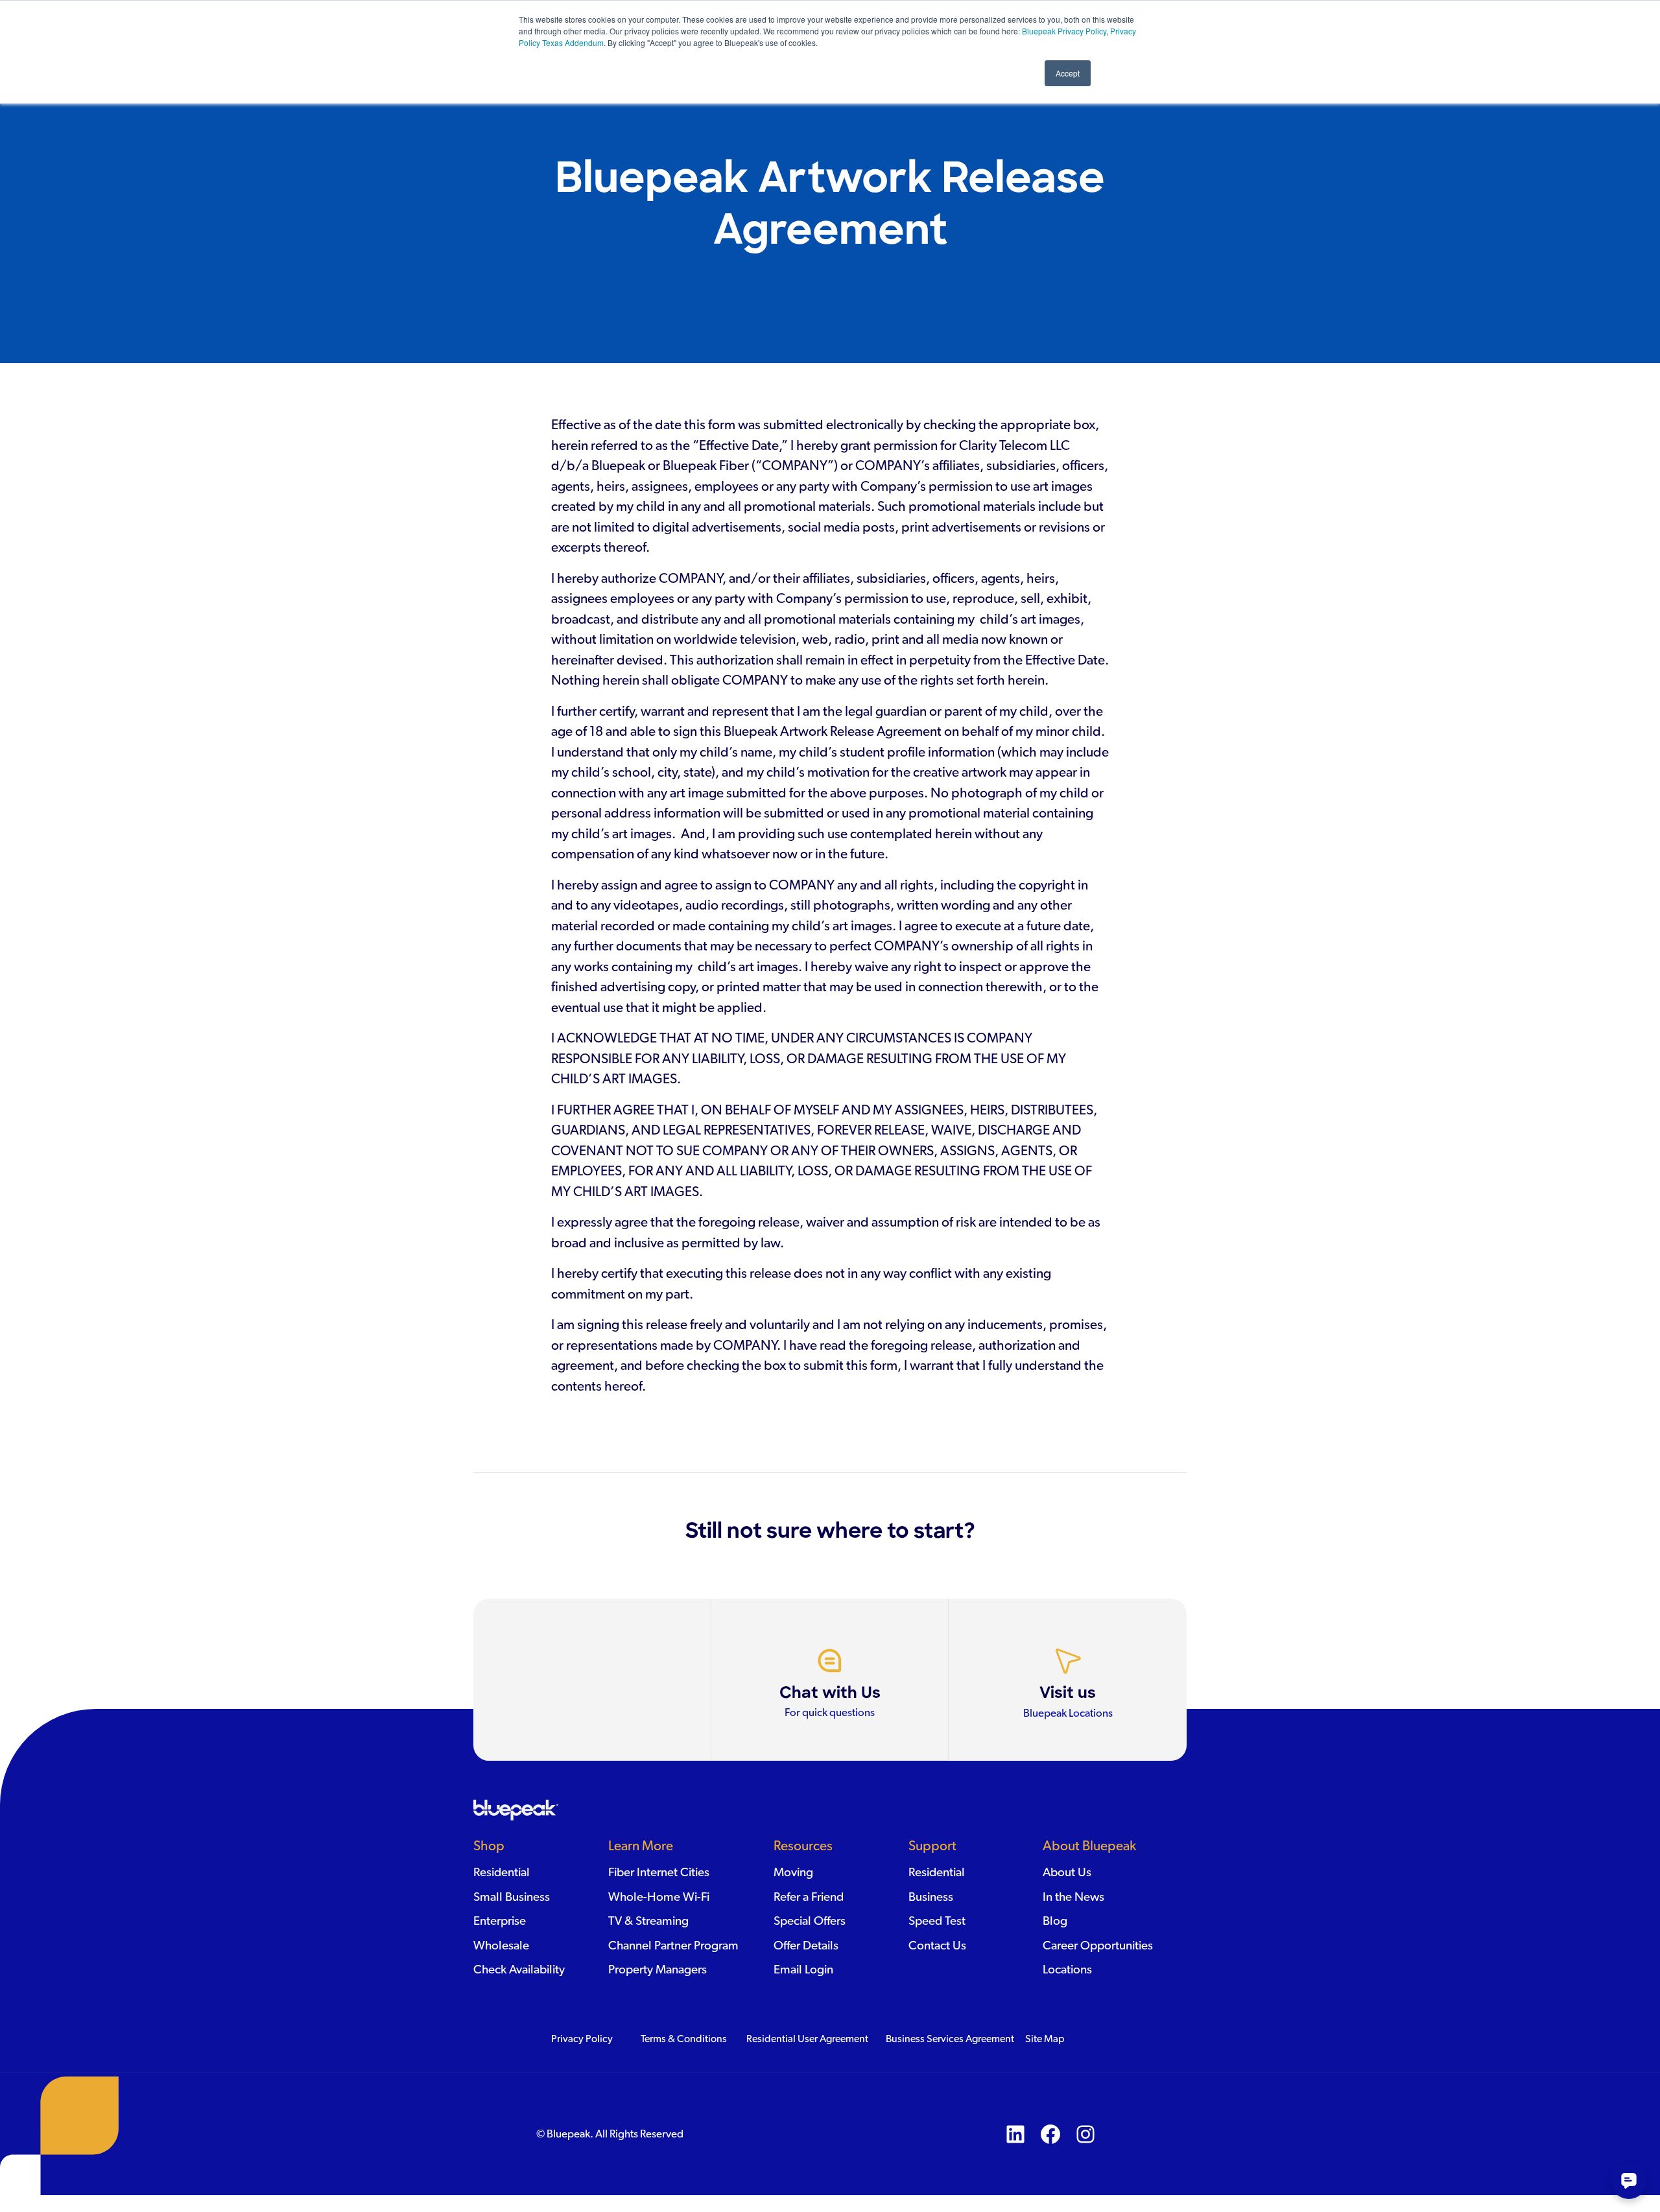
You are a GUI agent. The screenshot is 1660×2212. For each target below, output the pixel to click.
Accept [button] (1068, 73)
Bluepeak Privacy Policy (1063, 31)
